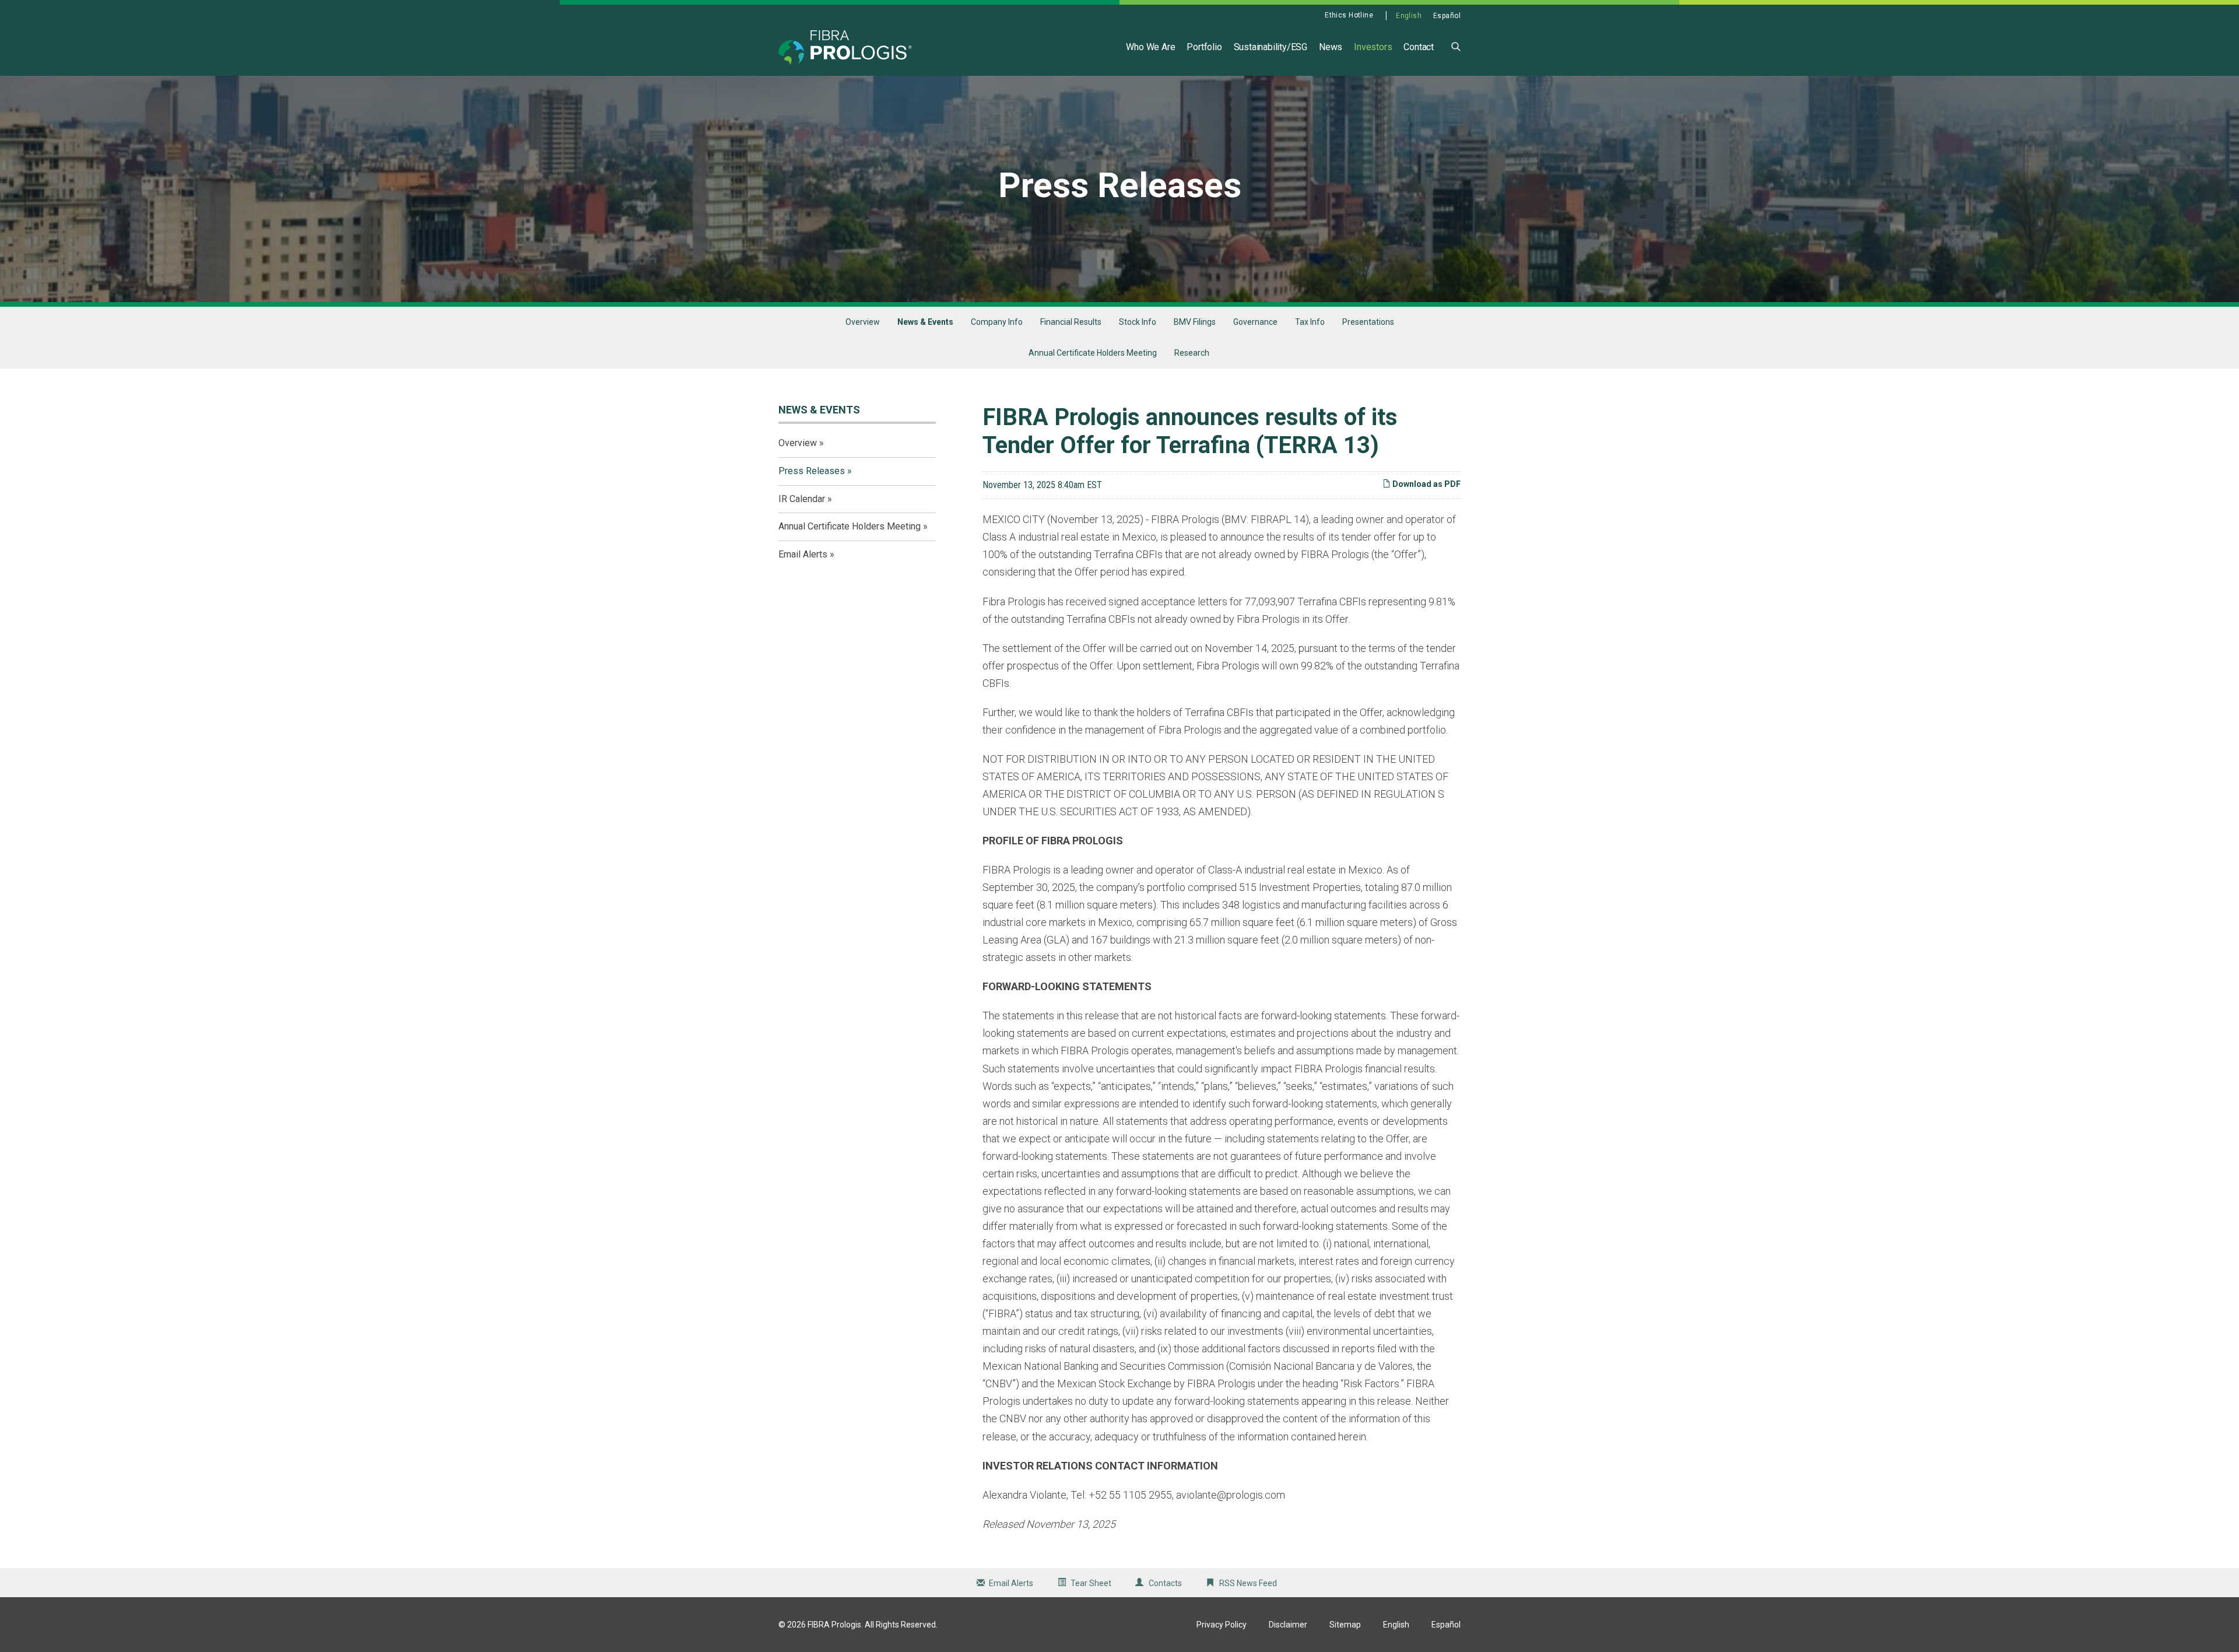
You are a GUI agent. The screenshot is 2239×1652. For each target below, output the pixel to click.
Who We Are (1150, 47)
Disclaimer (1288, 1625)
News (1331, 47)
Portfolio (1204, 47)
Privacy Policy (1222, 1625)
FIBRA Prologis (834, 1625)
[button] (1456, 46)
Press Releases (812, 471)
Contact (1419, 47)
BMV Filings (1195, 322)
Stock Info (1138, 322)
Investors (1373, 47)
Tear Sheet (1091, 1583)
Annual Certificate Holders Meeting (1093, 353)
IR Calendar (802, 499)
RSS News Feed (1248, 1583)
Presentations (1368, 322)
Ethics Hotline (1349, 15)
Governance (1255, 322)
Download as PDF (1426, 484)
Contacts (1165, 1583)
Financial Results (1071, 322)
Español (1447, 16)
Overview (863, 322)
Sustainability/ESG (1271, 47)
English (1409, 16)
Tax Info (1310, 322)
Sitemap (1345, 1625)
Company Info (997, 322)
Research (1192, 353)
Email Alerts (803, 554)
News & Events (925, 322)
